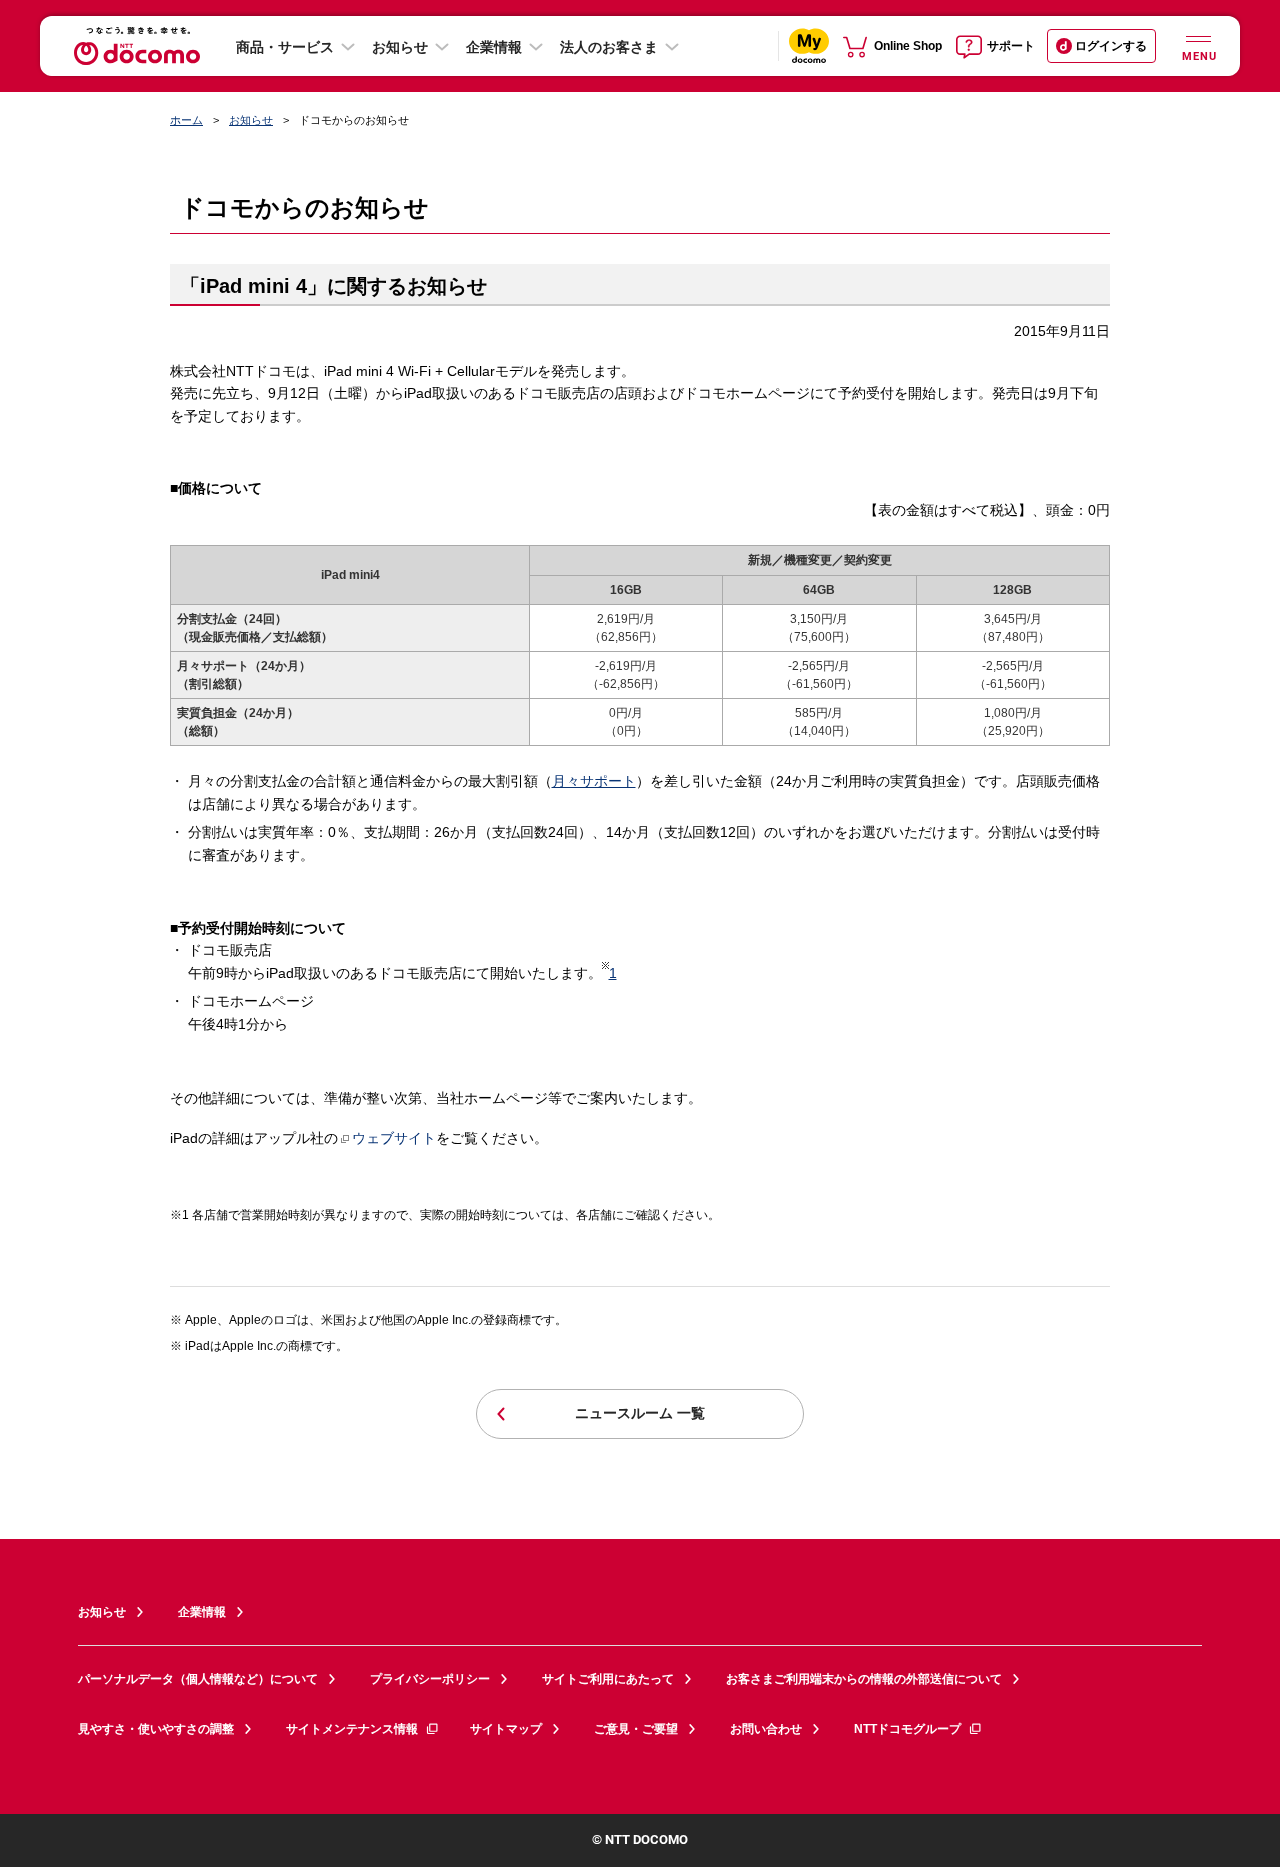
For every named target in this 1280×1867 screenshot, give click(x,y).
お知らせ (400, 47)
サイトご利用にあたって (608, 1679)
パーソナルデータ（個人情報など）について (198, 1679)
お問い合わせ (766, 1729)
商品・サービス (285, 47)
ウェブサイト (394, 1138)
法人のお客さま (609, 47)
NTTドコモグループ (907, 1729)
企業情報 (494, 47)
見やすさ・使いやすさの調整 (156, 1729)
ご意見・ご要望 (636, 1729)
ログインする (1111, 46)
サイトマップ (506, 1729)
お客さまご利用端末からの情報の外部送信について (864, 1679)
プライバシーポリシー (430, 1679)
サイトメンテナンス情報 (352, 1729)
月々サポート (594, 781)
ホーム (186, 120)
